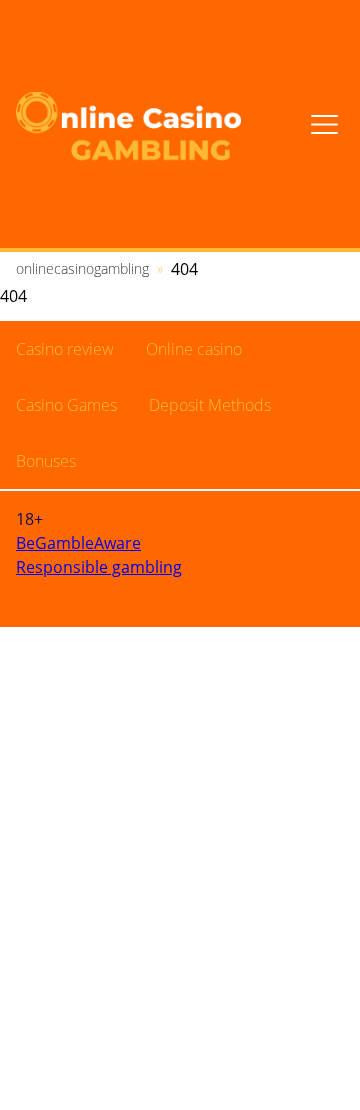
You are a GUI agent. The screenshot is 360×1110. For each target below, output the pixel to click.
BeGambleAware (78, 543)
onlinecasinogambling (82, 268)
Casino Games (66, 405)
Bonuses (46, 461)
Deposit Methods (210, 405)
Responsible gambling (99, 567)
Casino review (65, 349)
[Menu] (324, 124)
